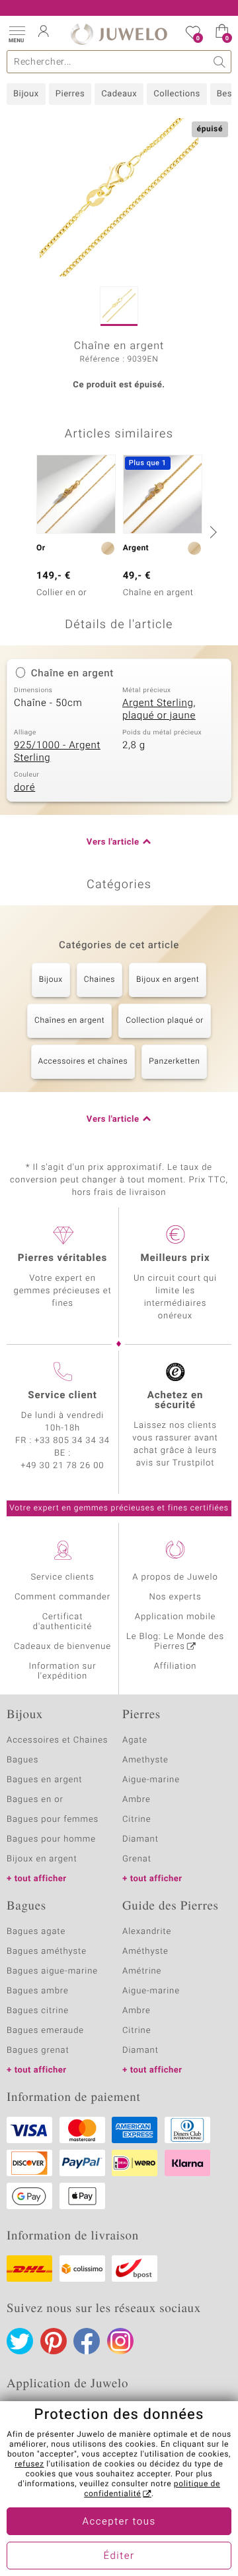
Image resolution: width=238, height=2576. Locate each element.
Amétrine (142, 1971)
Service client (62, 1396)
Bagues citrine (38, 2011)
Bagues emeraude (45, 2031)
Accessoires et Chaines (57, 1740)
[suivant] (212, 532)
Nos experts (175, 1597)
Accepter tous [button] (119, 2522)
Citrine (137, 1819)
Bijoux (26, 94)
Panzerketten (174, 1062)
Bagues (22, 1760)
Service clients (62, 1577)
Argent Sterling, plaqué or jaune (159, 710)
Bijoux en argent (168, 980)
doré (24, 788)
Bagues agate (36, 1932)
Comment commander (62, 1597)
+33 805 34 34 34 (72, 1441)
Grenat (137, 1859)
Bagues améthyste (47, 1951)
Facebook (87, 2341)
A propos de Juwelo (175, 1577)
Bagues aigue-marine (52, 1971)
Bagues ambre (38, 1991)
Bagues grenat (38, 2050)
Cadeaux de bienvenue (62, 1647)
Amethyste (145, 1760)
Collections (177, 94)
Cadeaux (119, 94)
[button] (17, 33)
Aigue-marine (151, 1780)
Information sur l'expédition (63, 1671)
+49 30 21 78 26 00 (63, 1466)
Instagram (120, 2341)
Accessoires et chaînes (83, 1062)
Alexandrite (147, 1932)
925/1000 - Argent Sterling (57, 752)
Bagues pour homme (51, 1839)
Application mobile (176, 1617)
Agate (135, 1740)
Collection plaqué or (165, 1021)
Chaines (99, 980)
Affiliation (176, 1666)
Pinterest (54, 2341)
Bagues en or (35, 1800)
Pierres (70, 94)
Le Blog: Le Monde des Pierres (175, 1642)
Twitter (20, 2341)
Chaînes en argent (69, 1021)
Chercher (220, 62)
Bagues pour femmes (53, 1819)
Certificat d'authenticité (62, 1622)
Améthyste (145, 1951)
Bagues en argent (44, 1780)
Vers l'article (113, 842)
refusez (29, 2464)
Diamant (140, 1839)
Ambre (137, 1800)
